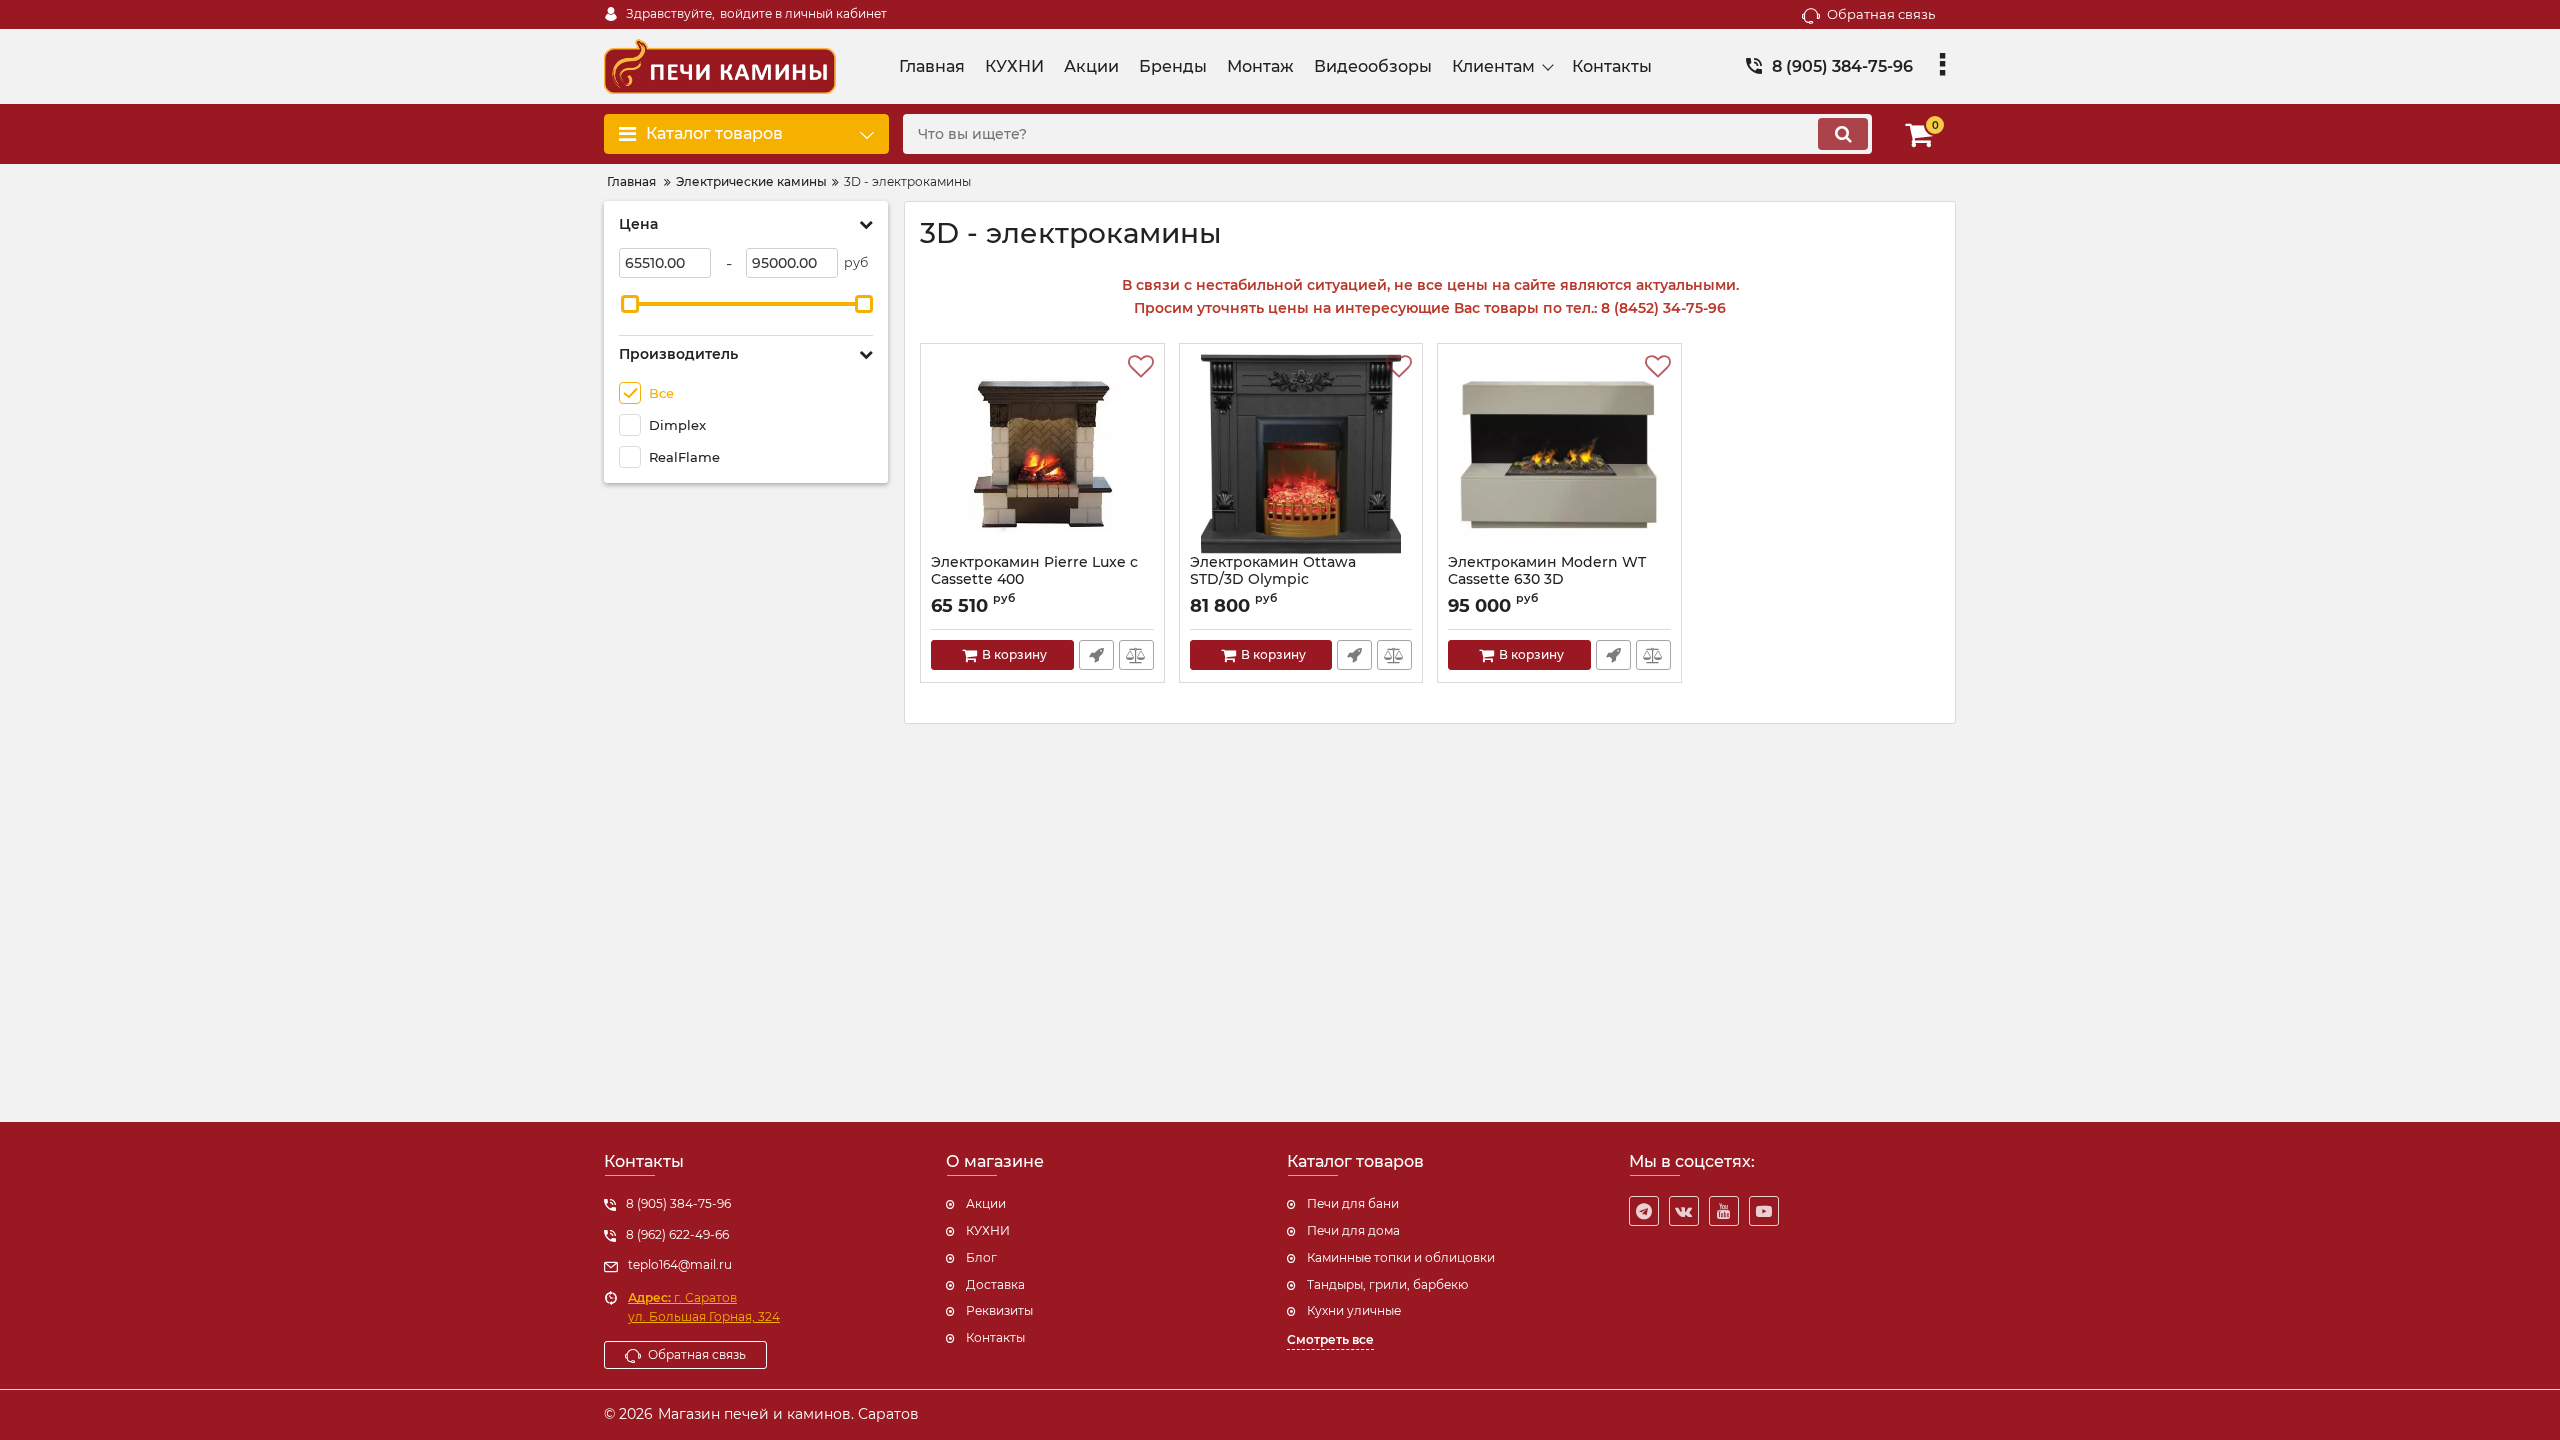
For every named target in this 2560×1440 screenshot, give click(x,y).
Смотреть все (1330, 1339)
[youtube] (1724, 1211)
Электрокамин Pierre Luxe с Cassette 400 (1034, 571)
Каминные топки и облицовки (1401, 1257)
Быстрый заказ (1096, 655)
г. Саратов (682, 1297)
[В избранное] (1141, 367)
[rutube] (1764, 1211)
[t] (1644, 1211)
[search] (1843, 134)
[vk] (1684, 1211)
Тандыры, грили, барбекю (1387, 1284)
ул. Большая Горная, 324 (704, 1316)
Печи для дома (1353, 1230)
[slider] (630, 304)
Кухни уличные (1354, 1310)
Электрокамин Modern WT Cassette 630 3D (1547, 571)
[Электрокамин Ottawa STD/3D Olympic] (1301, 454)
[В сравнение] (1136, 655)
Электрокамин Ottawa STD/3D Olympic (1273, 571)
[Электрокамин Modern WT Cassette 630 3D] (1559, 454)
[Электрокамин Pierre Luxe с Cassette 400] (1042, 454)
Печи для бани (1353, 1203)
